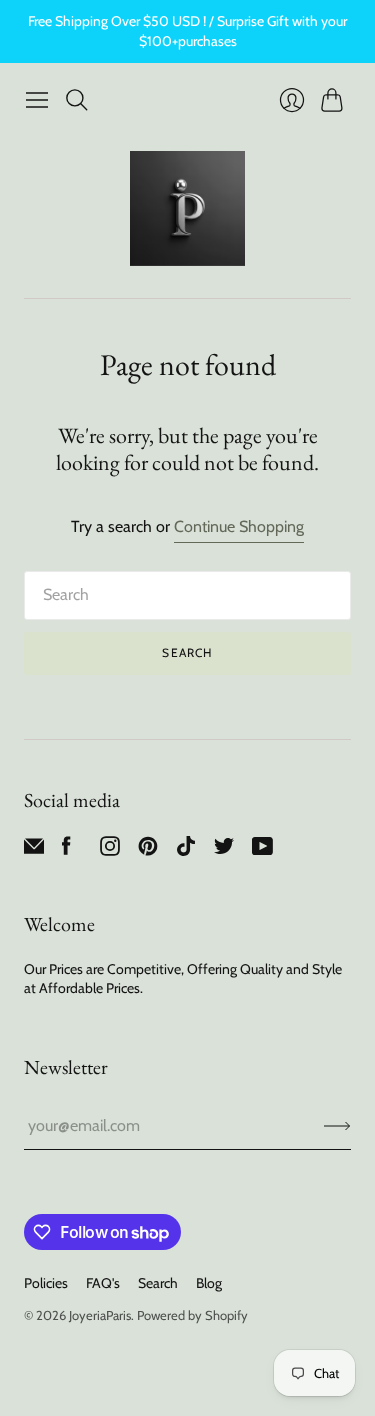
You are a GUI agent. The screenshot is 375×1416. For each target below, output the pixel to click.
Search (187, 652)
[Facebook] (66, 850)
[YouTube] (262, 850)
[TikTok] (186, 850)
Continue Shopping (239, 526)
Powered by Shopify (192, 1315)
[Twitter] (224, 850)
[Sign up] (337, 1126)
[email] (34, 850)
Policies (46, 1283)
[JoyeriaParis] (187, 208)
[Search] (77, 100)
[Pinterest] (148, 850)
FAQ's (103, 1283)
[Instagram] (110, 850)
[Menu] (37, 100)
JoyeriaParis (100, 1315)
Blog (209, 1283)
